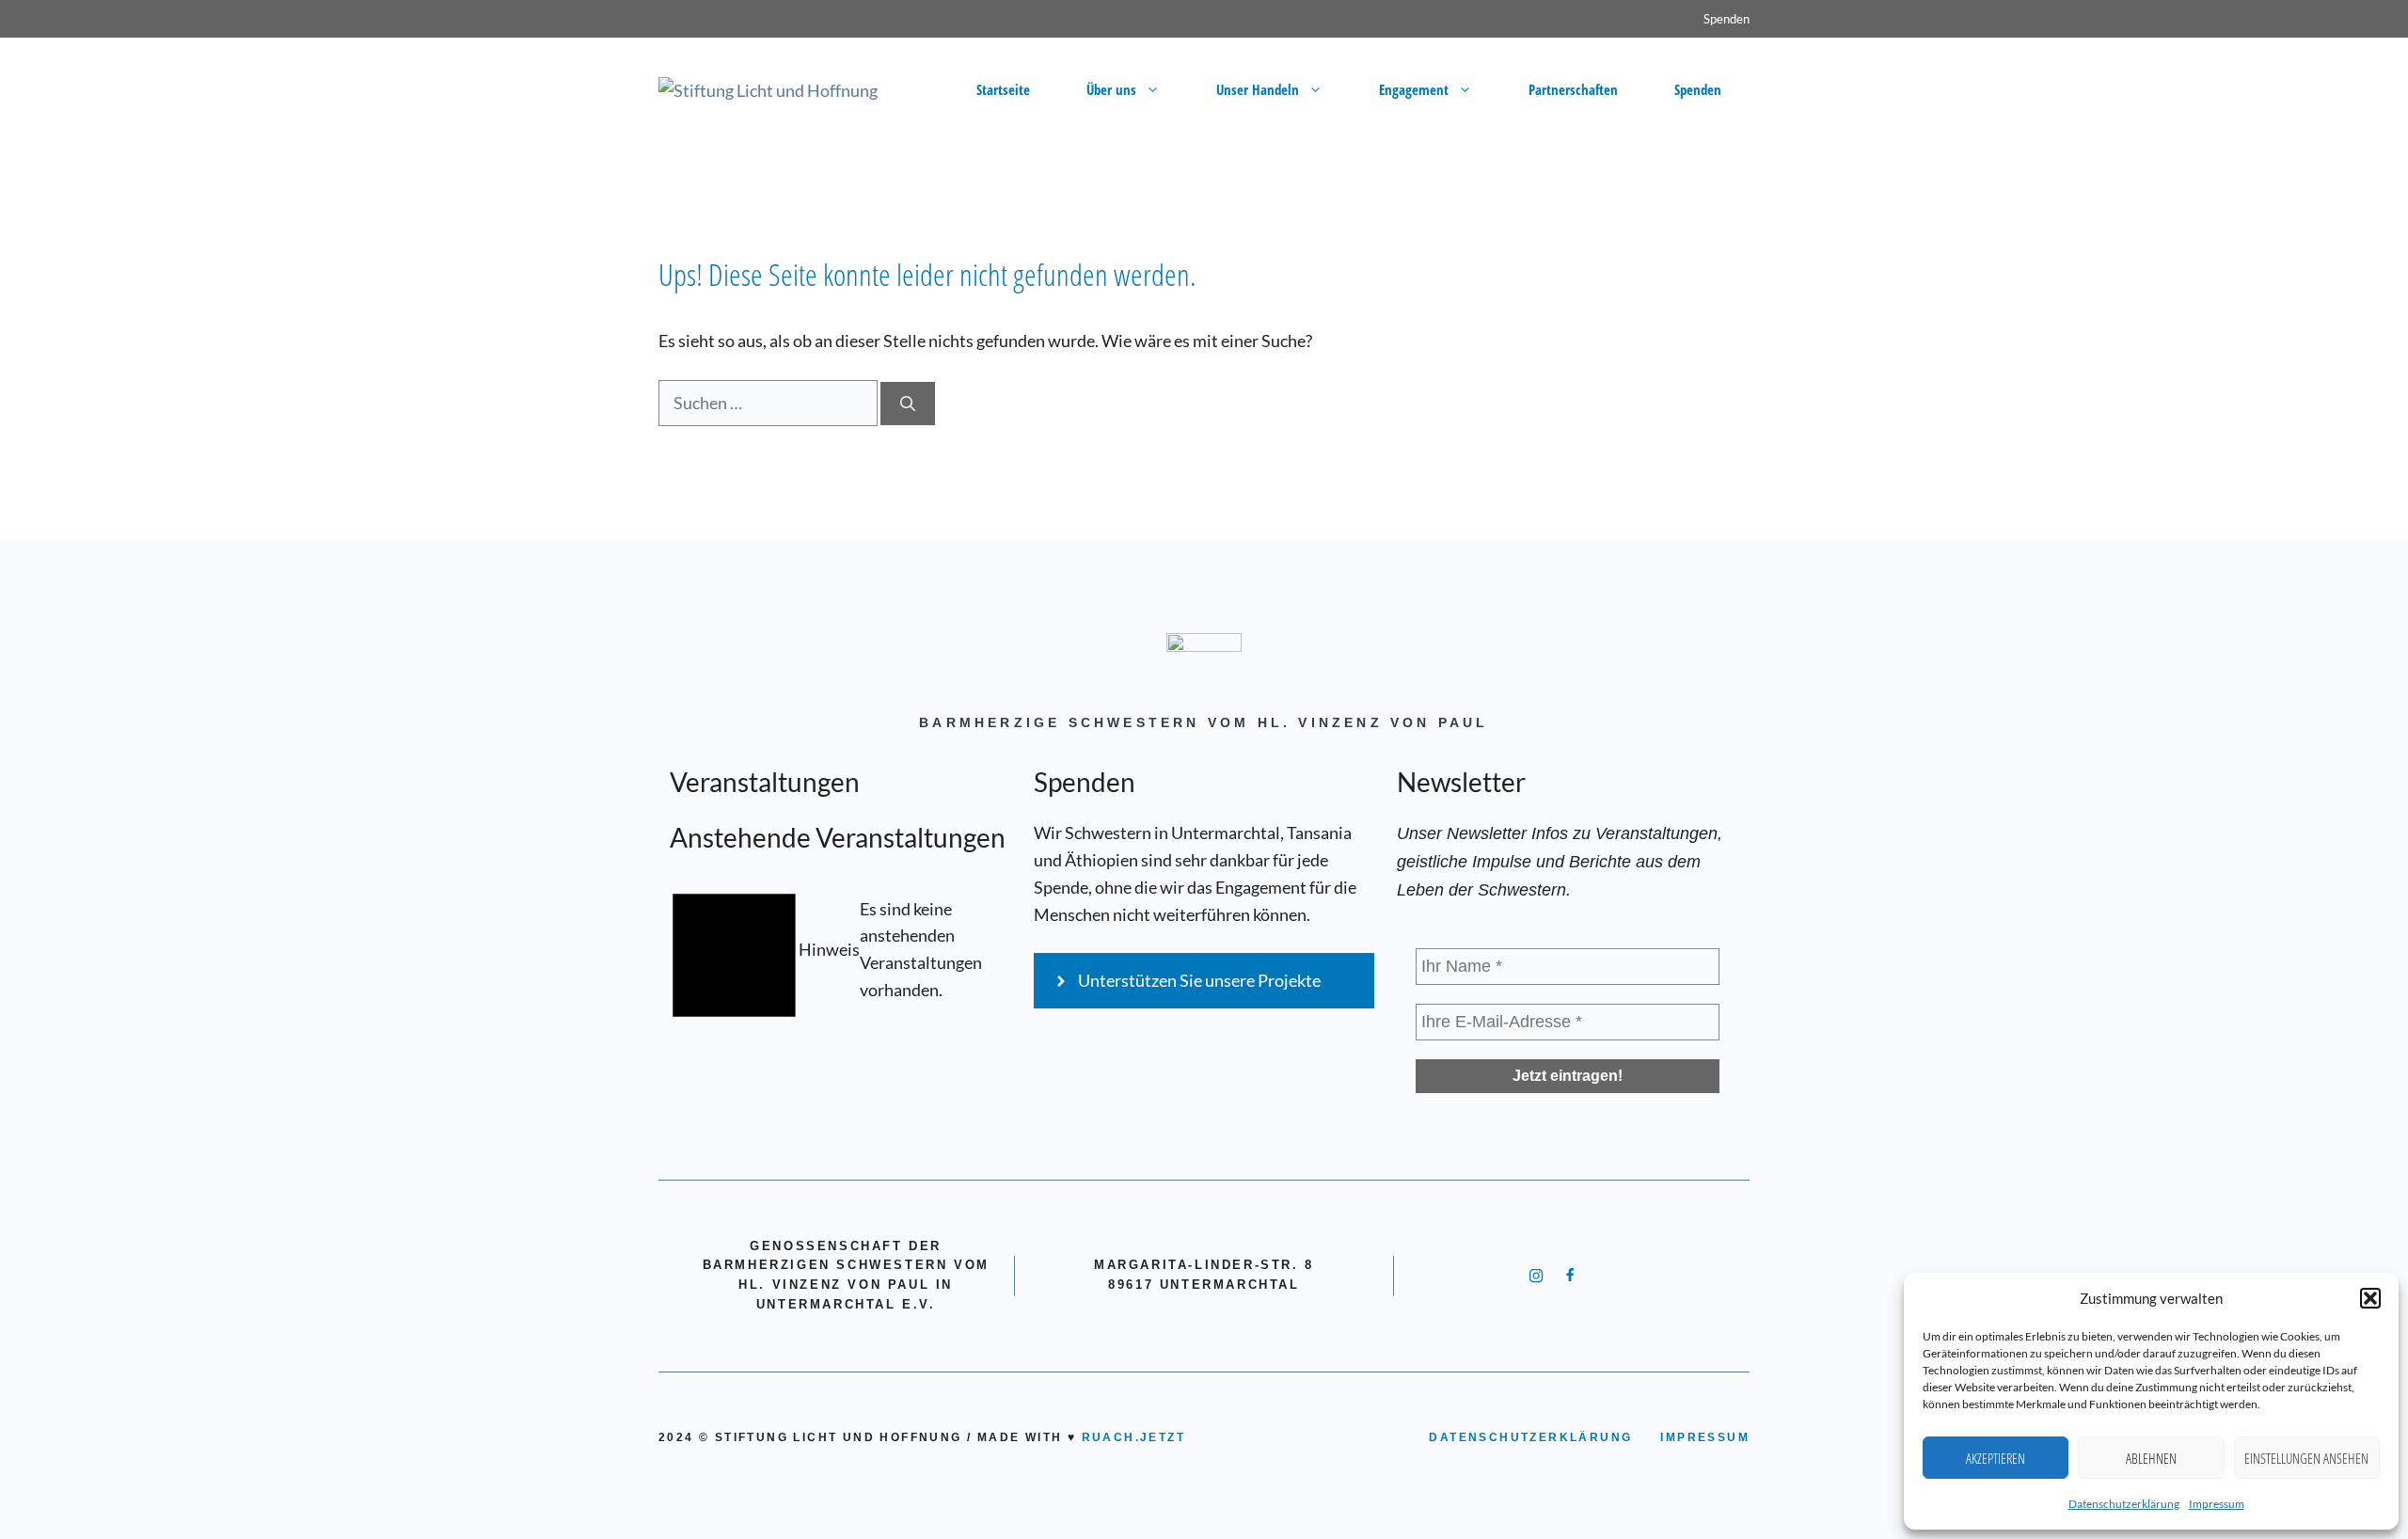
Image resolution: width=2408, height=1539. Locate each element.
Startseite (1003, 89)
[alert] (840, 949)
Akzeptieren (1996, 1458)
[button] (2370, 1298)
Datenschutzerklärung (2124, 1504)
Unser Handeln (1258, 89)
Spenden (1727, 19)
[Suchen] (908, 404)
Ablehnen (2151, 1458)
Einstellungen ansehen (2306, 1458)
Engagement (1414, 89)
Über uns (1111, 89)
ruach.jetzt (1133, 1437)
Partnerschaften (1573, 89)
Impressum (2217, 1504)
